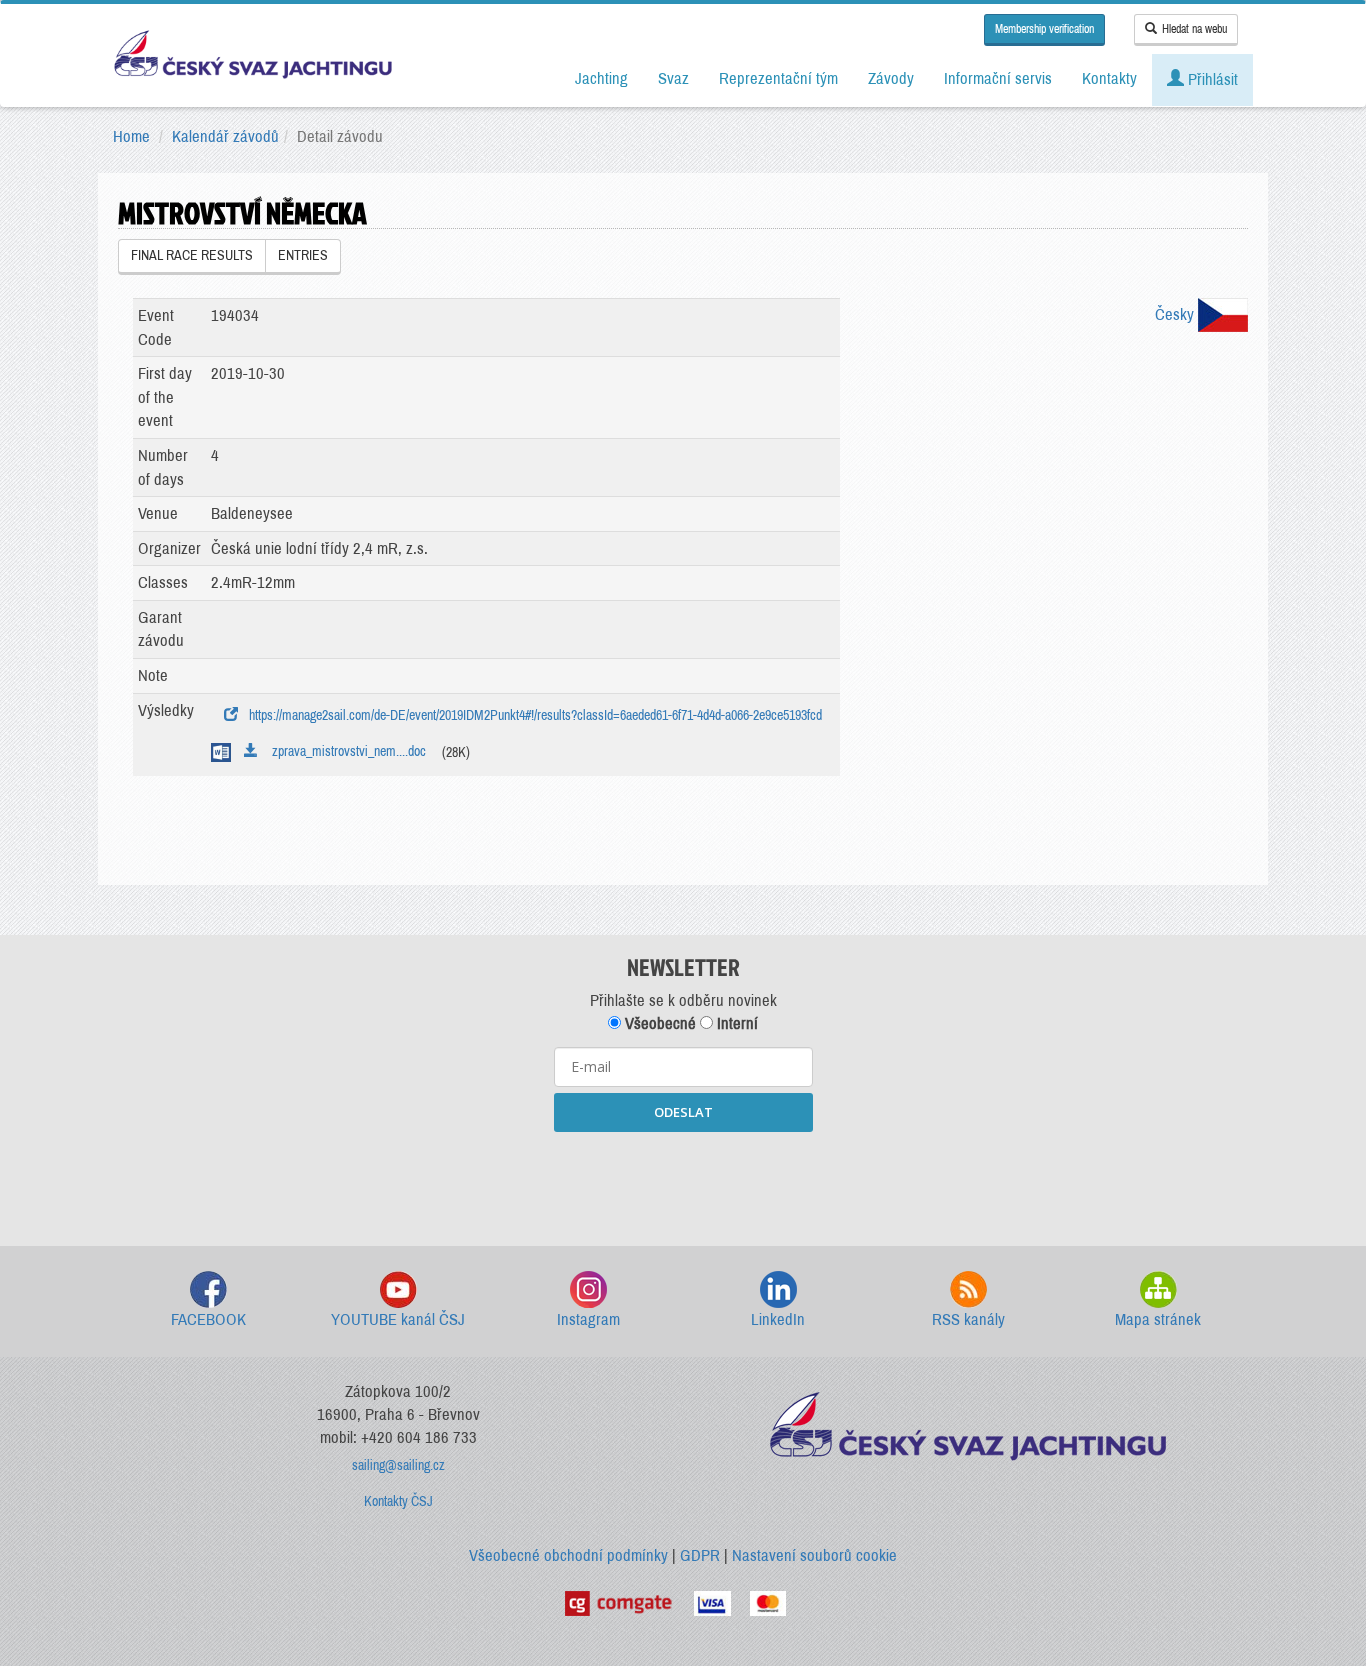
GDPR (700, 1555)
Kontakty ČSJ (398, 1501)
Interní (735, 1023)
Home (131, 136)
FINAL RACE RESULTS (192, 255)
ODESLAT (683, 1112)
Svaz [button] (673, 78)
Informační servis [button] (998, 78)
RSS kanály (968, 1319)
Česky (1176, 314)
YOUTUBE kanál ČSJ (398, 1319)
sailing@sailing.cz (398, 1465)
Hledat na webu (1194, 29)
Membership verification (1044, 29)
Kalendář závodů (225, 136)
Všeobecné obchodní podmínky (568, 1555)
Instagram (588, 1319)
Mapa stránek (1158, 1319)
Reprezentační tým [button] (778, 78)
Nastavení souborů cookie (814, 1555)
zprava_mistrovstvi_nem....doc (344, 751)
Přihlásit (1211, 79)
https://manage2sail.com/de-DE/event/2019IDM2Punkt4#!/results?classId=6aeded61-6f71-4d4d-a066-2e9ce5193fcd (532, 715)
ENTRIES (303, 255)
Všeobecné (658, 1023)
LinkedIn (778, 1319)
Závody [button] (891, 78)
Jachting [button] (601, 78)
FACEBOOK (208, 1319)
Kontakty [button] (1109, 78)
